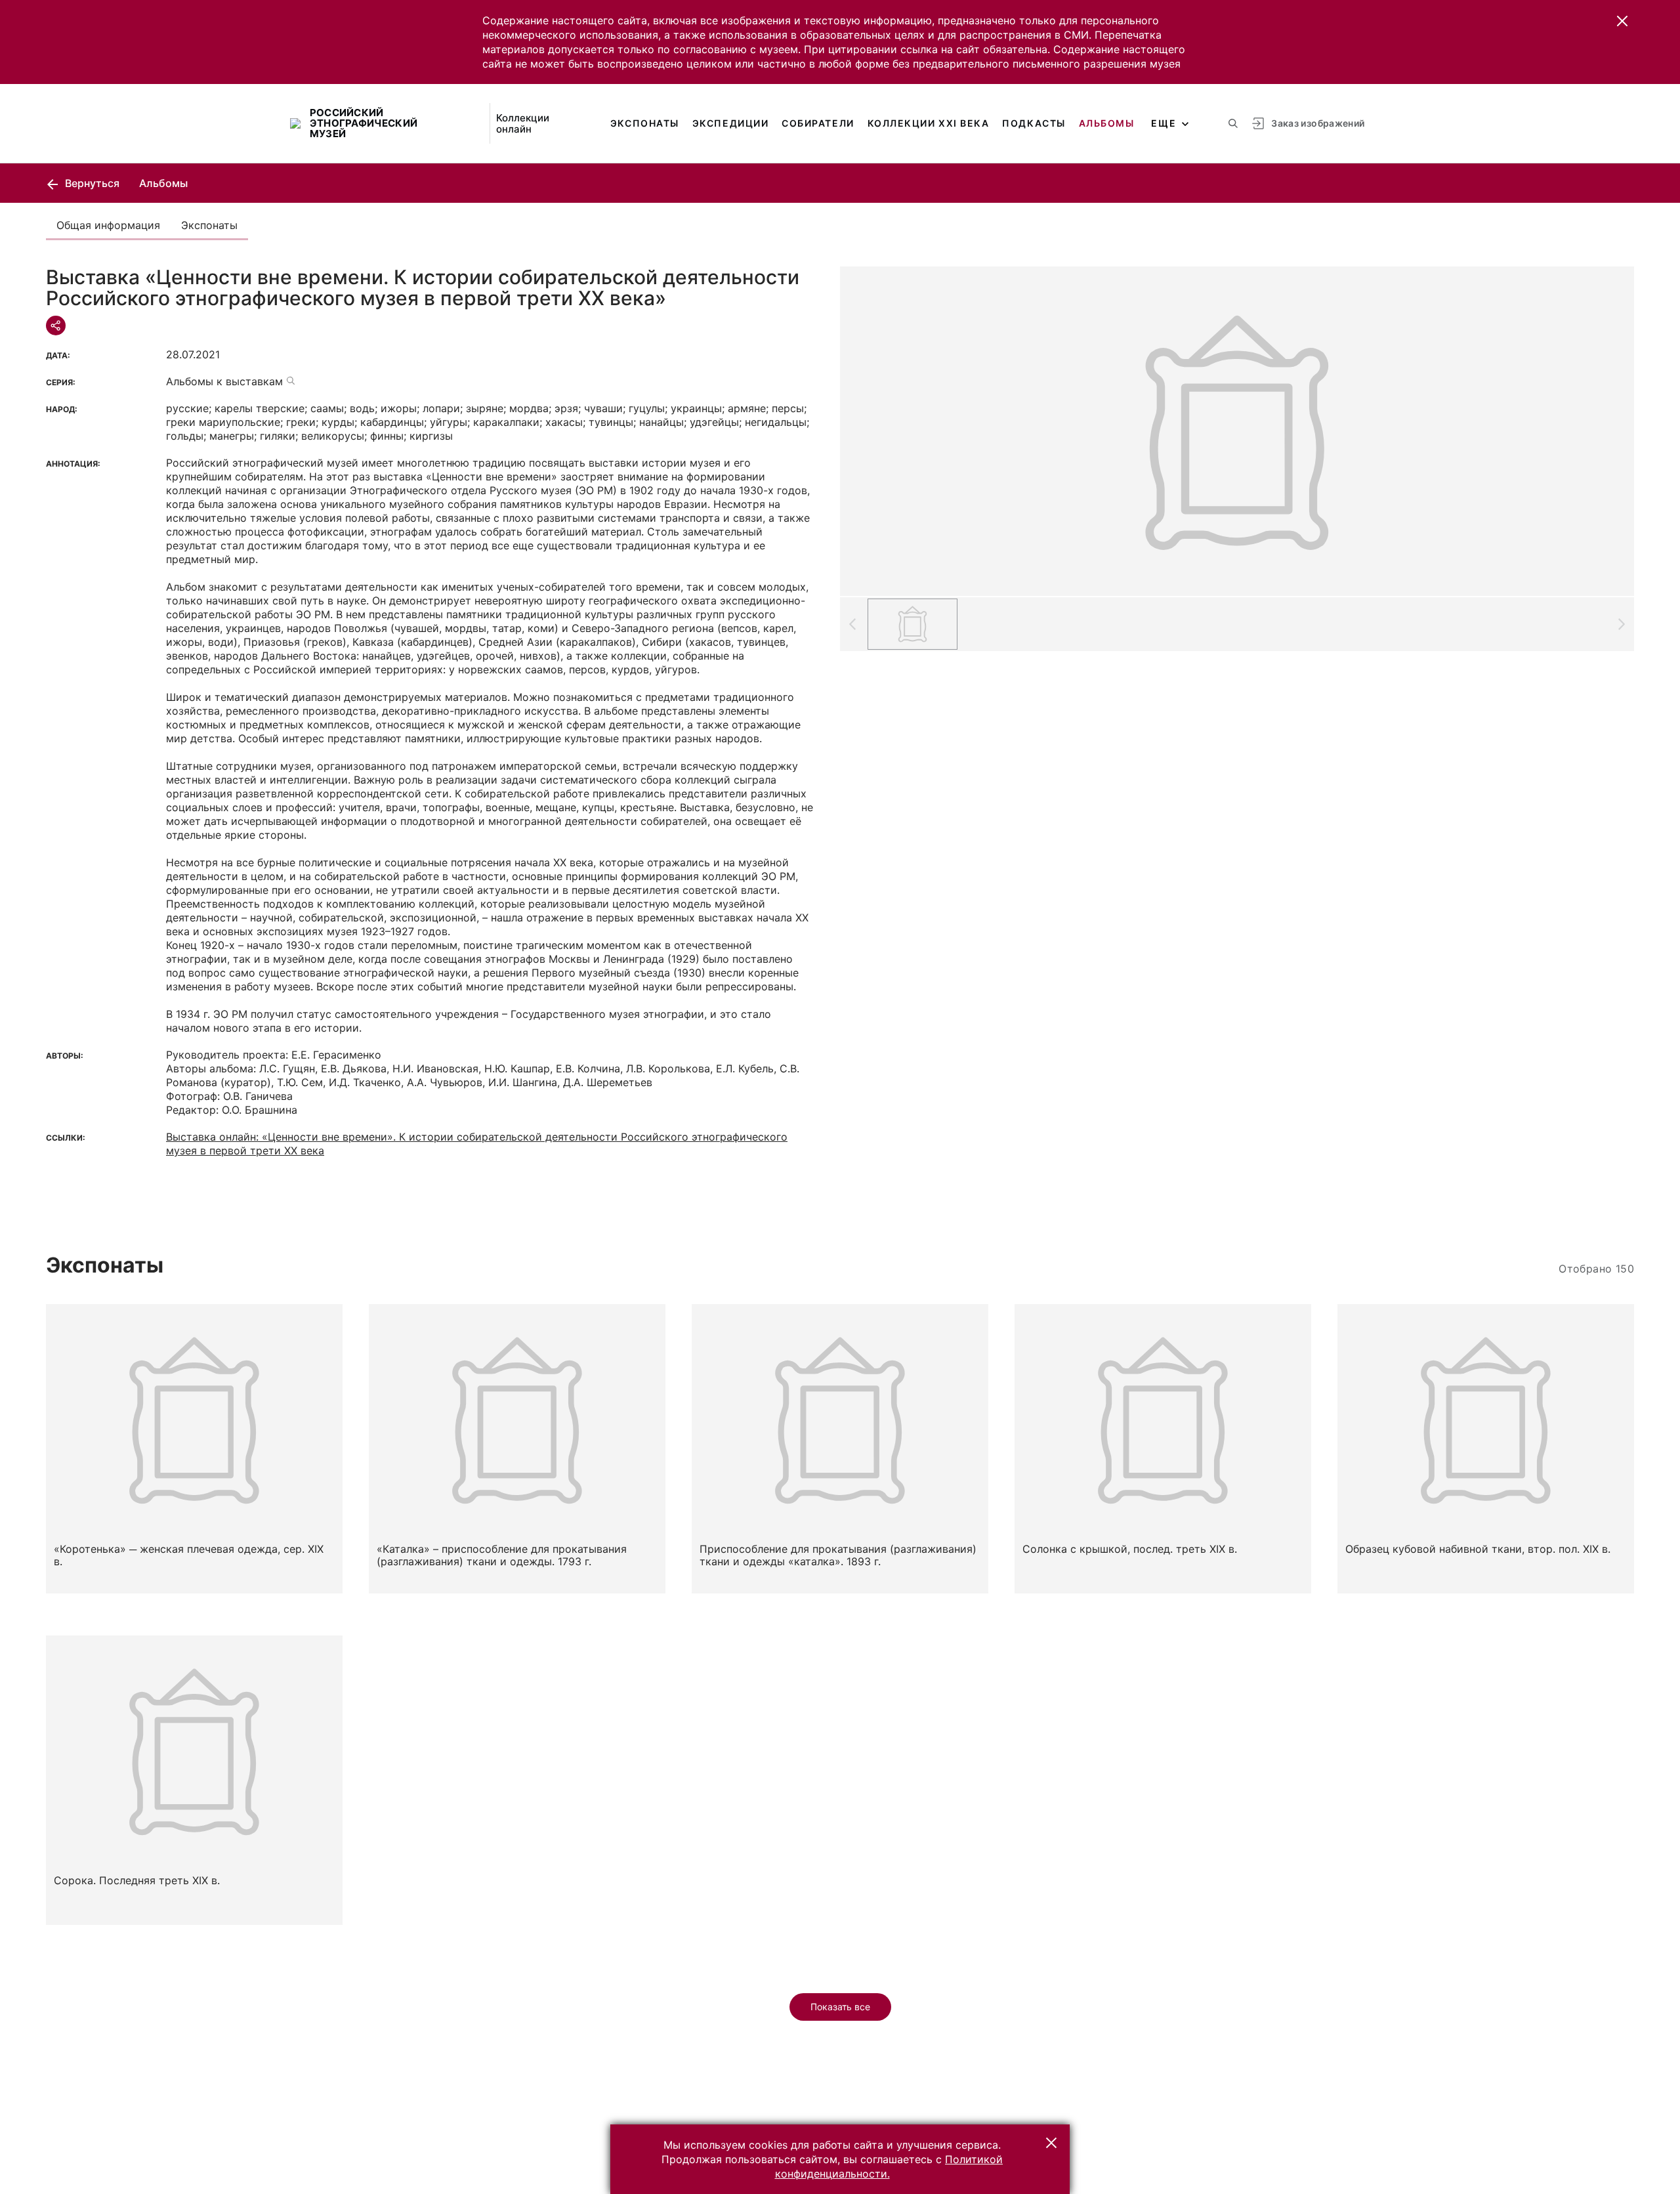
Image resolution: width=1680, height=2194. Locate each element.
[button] (1622, 21)
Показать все (840, 2007)
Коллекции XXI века (929, 123)
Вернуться (91, 183)
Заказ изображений (1318, 123)
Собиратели (818, 123)
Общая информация (108, 225)
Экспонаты (645, 123)
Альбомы (1107, 123)
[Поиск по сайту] (1233, 123)
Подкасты (1034, 123)
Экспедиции (730, 123)
